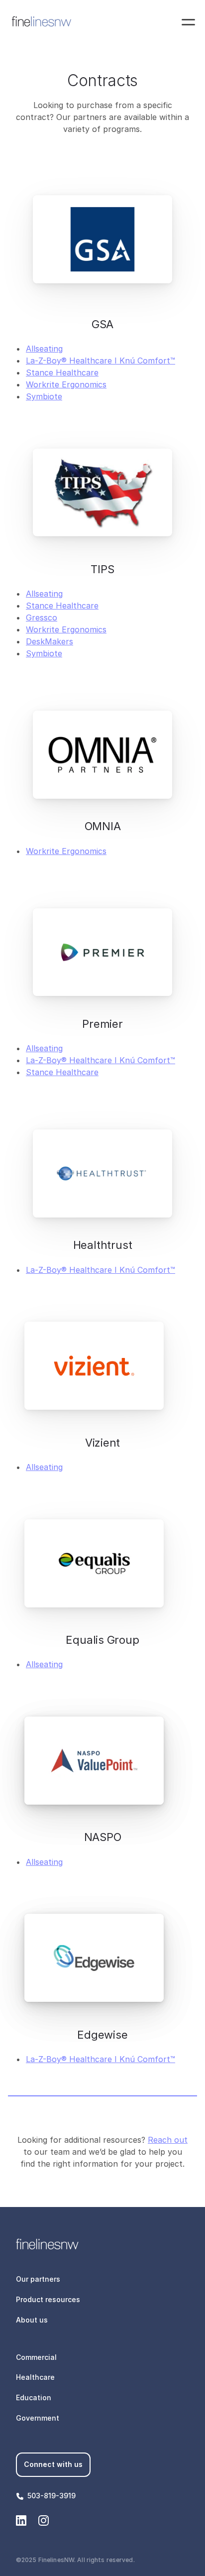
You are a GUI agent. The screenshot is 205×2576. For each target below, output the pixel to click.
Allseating (44, 349)
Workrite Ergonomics (66, 384)
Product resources (48, 2299)
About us (32, 2320)
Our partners (38, 2279)
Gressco (42, 617)
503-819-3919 (51, 2496)
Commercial (36, 2357)
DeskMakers (50, 641)
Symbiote (44, 396)
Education (34, 2397)
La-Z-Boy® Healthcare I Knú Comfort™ (101, 361)
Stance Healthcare (62, 372)
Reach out (168, 2140)
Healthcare (35, 2377)
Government (38, 2418)
